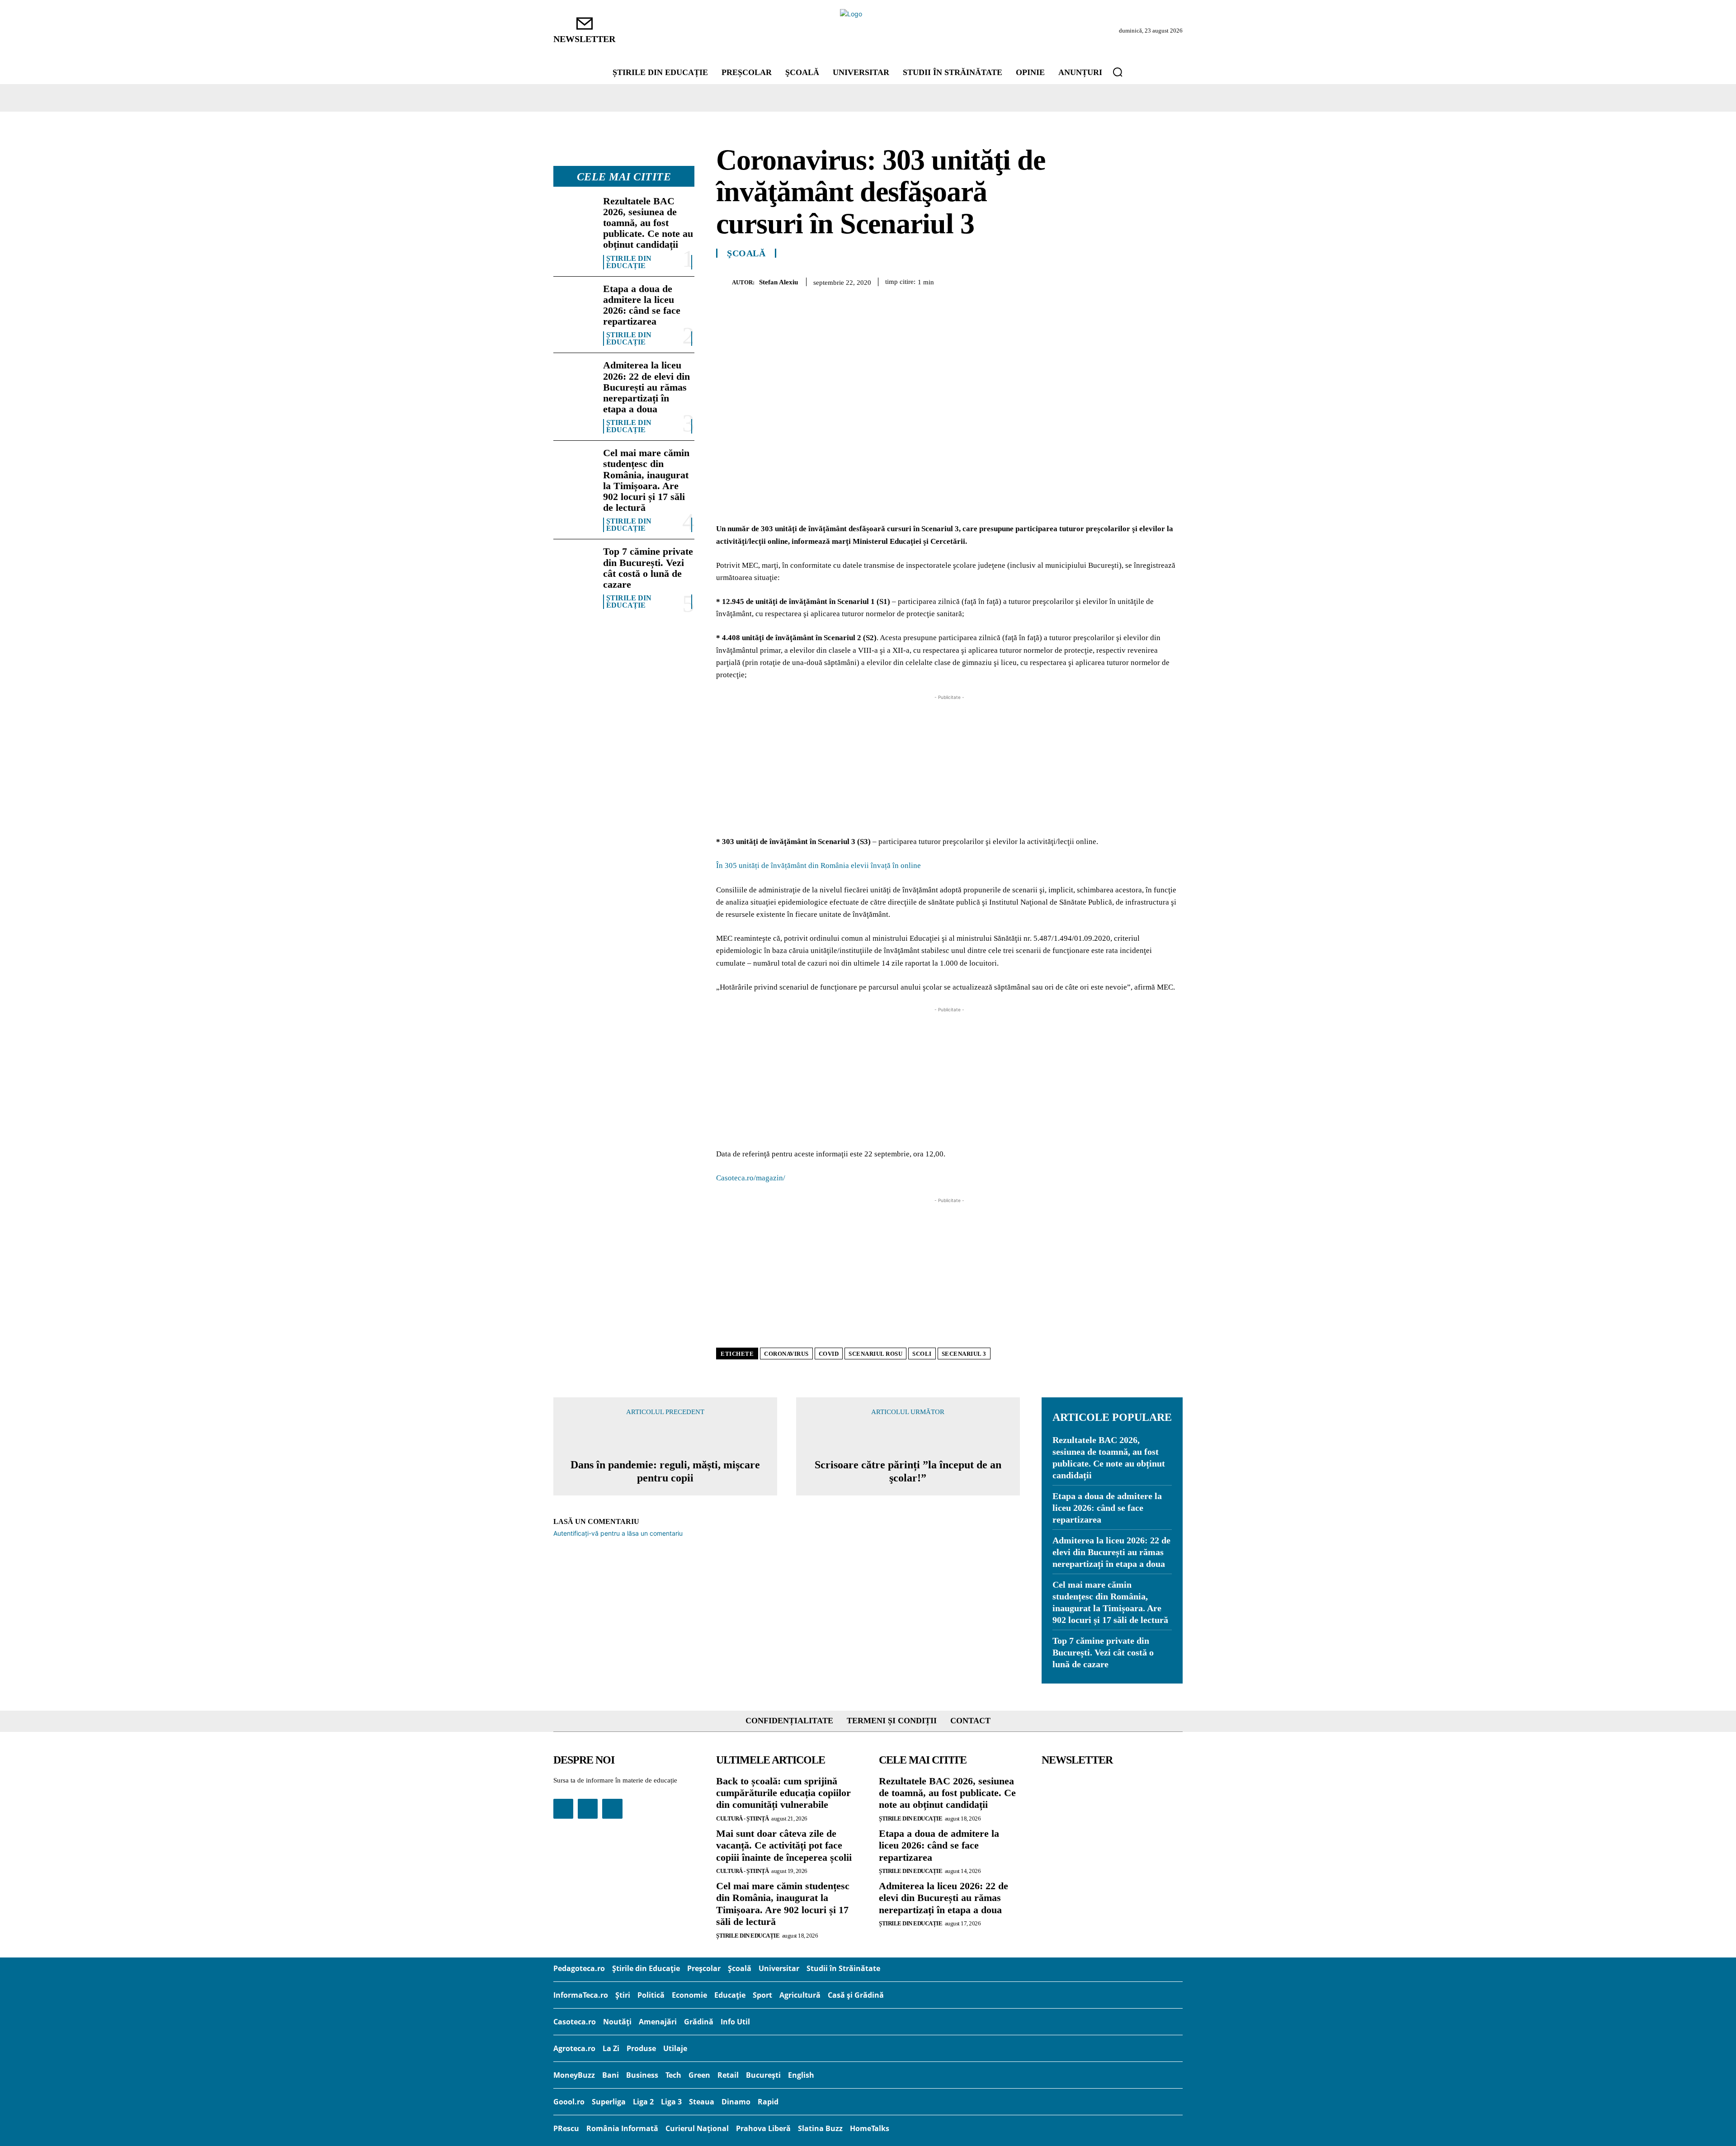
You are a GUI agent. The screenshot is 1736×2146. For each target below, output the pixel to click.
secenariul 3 (964, 1354)
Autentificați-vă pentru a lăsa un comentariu (618, 1533)
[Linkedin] (1152, 280)
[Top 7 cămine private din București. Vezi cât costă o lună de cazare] (575, 565)
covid (829, 1354)
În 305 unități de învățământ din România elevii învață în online (818, 865)
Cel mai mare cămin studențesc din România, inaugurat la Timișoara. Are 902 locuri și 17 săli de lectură (646, 480)
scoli (922, 1354)
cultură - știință (743, 1818)
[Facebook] (1069, 280)
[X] (1090, 280)
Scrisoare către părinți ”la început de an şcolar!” (908, 1471)
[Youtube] (612, 1809)
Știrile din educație (629, 262)
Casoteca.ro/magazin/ (751, 1178)
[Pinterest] (1110, 280)
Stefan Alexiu (778, 282)
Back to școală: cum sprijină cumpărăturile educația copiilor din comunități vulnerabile (783, 1793)
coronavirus (786, 1354)
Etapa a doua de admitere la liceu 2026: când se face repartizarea (642, 305)
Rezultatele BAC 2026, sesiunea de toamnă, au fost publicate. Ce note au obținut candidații (648, 223)
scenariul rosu (875, 1354)
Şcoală (746, 253)
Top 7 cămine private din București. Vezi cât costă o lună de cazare (648, 568)
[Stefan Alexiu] (724, 282)
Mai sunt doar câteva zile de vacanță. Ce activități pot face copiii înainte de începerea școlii (784, 1845)
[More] (1173, 280)
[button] (1118, 72)
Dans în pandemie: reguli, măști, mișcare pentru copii (665, 1471)
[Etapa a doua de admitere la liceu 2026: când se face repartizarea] (575, 302)
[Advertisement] (949, 765)
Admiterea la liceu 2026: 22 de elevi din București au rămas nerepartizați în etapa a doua (646, 387)
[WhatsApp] (1131, 280)
